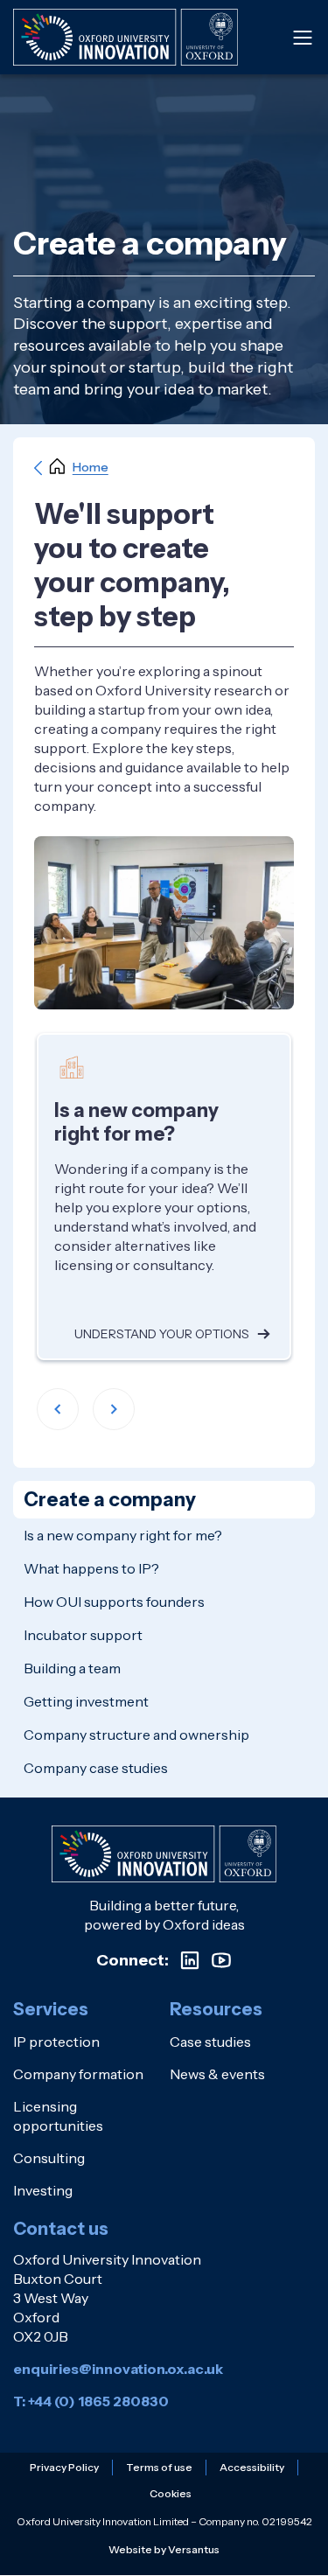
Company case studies (96, 1768)
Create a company (110, 1500)
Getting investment (86, 1701)
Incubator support (83, 1635)
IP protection (56, 2042)
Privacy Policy (64, 2467)
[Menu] (303, 38)
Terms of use (159, 2467)
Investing (43, 2190)
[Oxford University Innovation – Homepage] (164, 1854)
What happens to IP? (91, 1568)
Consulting (49, 2158)
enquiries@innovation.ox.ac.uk (118, 2369)
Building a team (72, 1668)
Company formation (78, 2074)
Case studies (210, 2042)
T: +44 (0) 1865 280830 (91, 2401)
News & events (217, 2074)
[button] (58, 1409)
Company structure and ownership (136, 1735)
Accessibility (252, 2467)
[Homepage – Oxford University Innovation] (126, 37)
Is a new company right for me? (123, 1535)
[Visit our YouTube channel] (221, 1960)
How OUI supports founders (114, 1602)
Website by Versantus (164, 2549)
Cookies (171, 2493)
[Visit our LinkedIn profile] (190, 1960)
